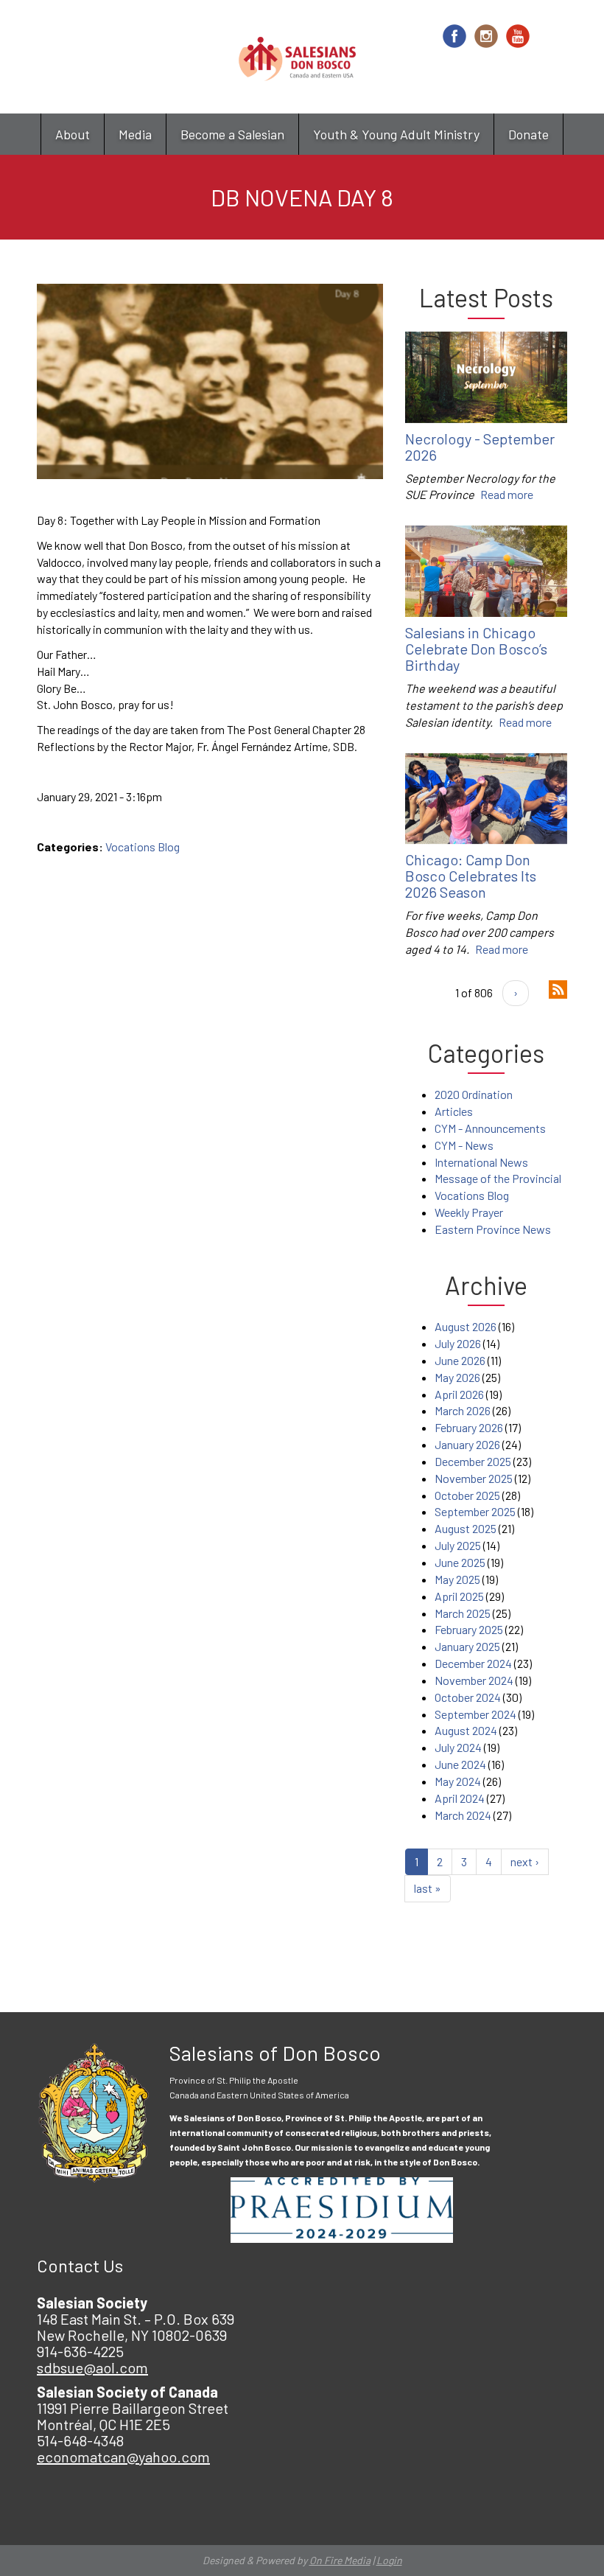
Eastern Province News (493, 1229)
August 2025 (466, 1528)
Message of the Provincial (498, 1178)
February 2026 (469, 1427)
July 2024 (458, 1747)
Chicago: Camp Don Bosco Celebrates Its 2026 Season (471, 876)
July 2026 (458, 1343)
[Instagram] (486, 36)
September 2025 (475, 1511)
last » (428, 1888)
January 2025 (467, 1646)
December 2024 (473, 1663)
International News (481, 1162)
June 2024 (460, 1764)
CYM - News (464, 1145)
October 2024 (468, 1697)
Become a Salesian (232, 134)
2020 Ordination (474, 1094)
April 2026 (459, 1394)
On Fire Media (340, 2560)
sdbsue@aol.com (92, 2367)
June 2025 (460, 1562)
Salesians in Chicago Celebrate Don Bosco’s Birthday (476, 649)
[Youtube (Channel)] (518, 36)
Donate (528, 134)
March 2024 (463, 1815)
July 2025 (458, 1545)
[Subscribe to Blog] (558, 988)
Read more (507, 494)
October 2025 (467, 1495)
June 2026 (460, 1360)
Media (135, 134)
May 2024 (458, 1781)
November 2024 (474, 1680)
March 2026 (463, 1410)
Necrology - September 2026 (480, 447)
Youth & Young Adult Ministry (396, 134)
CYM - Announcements (490, 1128)
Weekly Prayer (469, 1212)
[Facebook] (454, 36)
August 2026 (466, 1326)
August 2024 (466, 1730)
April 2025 (459, 1596)
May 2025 (457, 1579)
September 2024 (475, 1714)
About (73, 134)
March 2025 (463, 1613)
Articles (454, 1111)
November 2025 (474, 1478)
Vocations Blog (143, 847)
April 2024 (460, 1798)
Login (389, 2560)
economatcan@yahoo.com (123, 2457)
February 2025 (469, 1629)
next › (525, 1861)
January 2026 (467, 1444)
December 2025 (473, 1461)
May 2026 (457, 1377)
